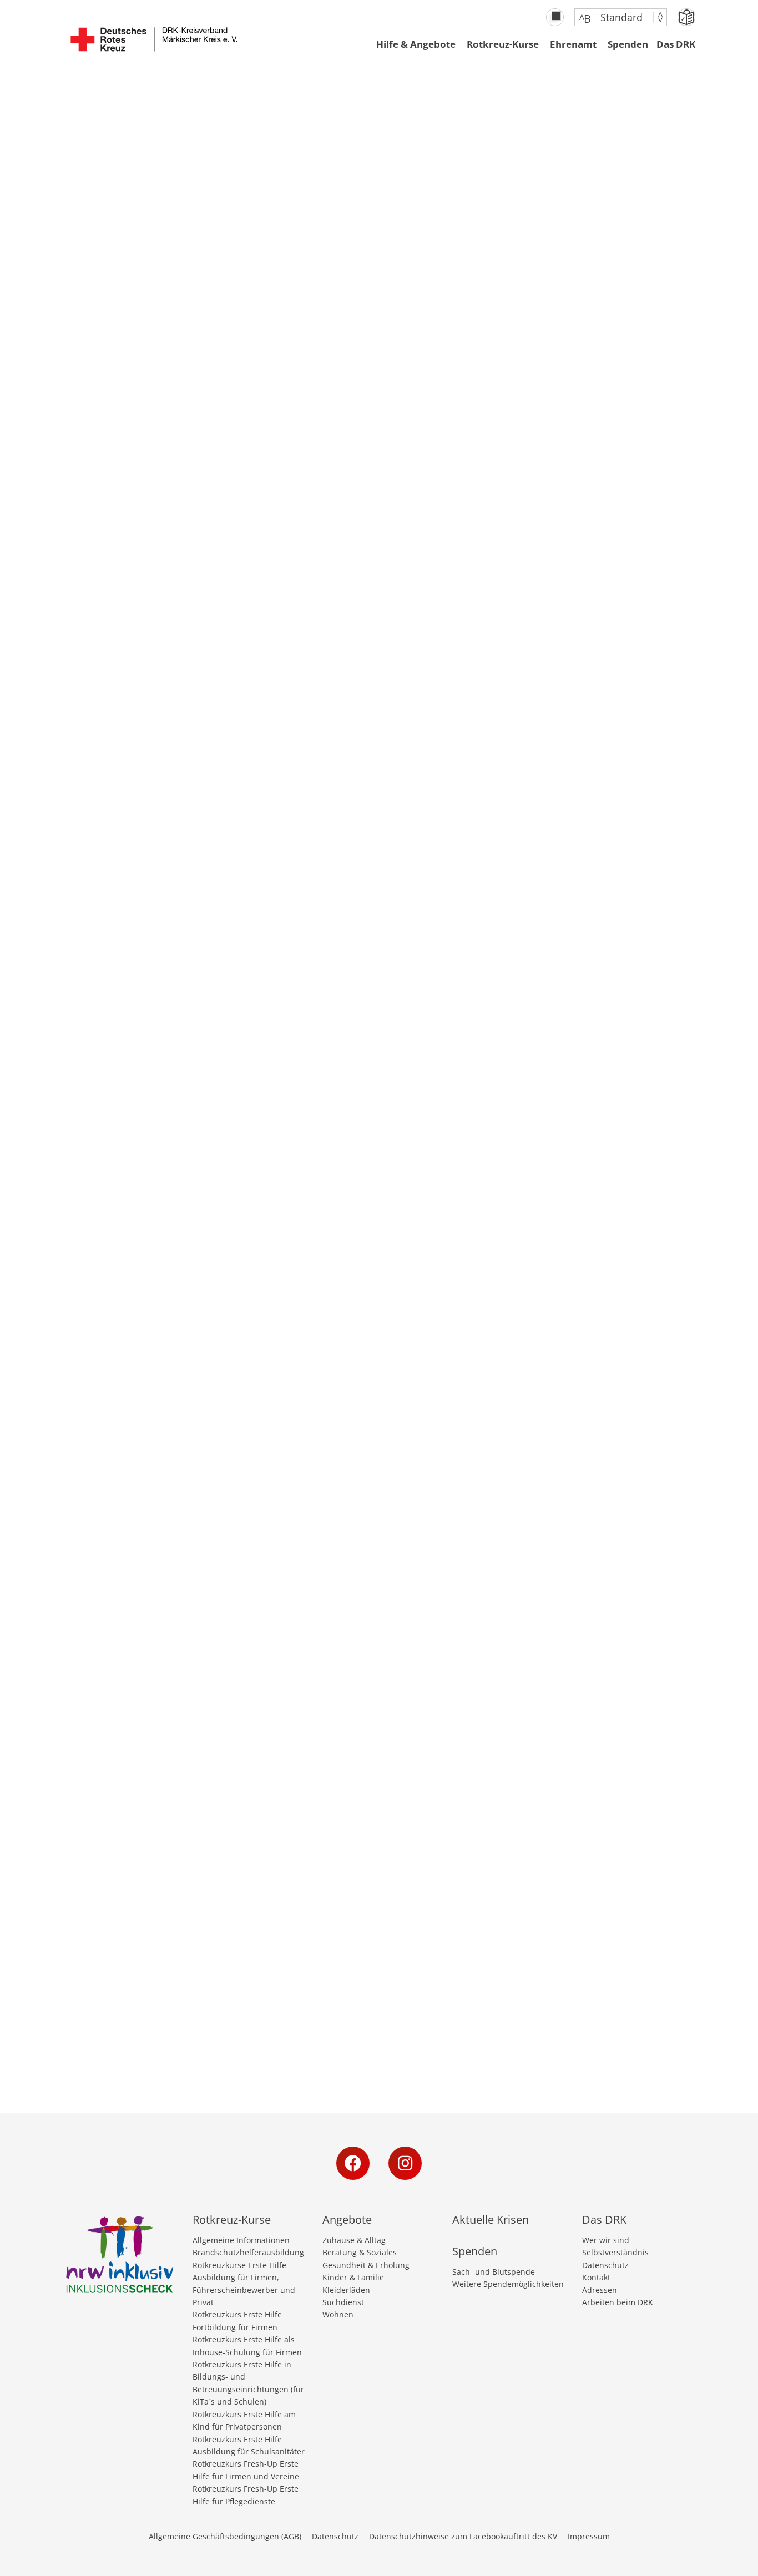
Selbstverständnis (615, 2252)
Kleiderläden (346, 2290)
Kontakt (596, 2277)
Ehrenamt (573, 44)
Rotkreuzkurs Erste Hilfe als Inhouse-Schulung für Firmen (247, 2345)
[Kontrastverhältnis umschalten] (555, 17)
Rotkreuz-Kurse (503, 44)
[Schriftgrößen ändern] (615, 17)
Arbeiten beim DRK (618, 2302)
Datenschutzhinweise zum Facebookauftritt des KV (463, 2536)
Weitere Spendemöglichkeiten (508, 2284)
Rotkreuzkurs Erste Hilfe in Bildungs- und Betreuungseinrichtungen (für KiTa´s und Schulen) (248, 2383)
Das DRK (676, 44)
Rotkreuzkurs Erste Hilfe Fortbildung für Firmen (237, 2321)
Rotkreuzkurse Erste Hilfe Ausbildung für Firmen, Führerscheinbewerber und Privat (244, 2284)
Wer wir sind (606, 2240)
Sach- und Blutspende (494, 2272)
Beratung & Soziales (360, 2252)
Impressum (589, 2536)
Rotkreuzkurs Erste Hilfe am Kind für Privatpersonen (244, 2420)
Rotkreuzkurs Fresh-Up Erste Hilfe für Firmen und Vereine (246, 2470)
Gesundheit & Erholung (366, 2265)
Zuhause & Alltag (354, 2240)
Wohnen (338, 2314)
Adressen (600, 2290)
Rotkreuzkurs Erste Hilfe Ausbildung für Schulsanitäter (249, 2445)
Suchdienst (343, 2302)
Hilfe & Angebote (416, 44)
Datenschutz (605, 2265)
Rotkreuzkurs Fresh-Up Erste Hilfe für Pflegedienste (246, 2495)
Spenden (628, 44)
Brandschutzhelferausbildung (248, 2252)
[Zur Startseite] (154, 45)
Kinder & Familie (353, 2277)
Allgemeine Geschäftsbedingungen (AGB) (225, 2536)
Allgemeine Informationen (241, 2240)
